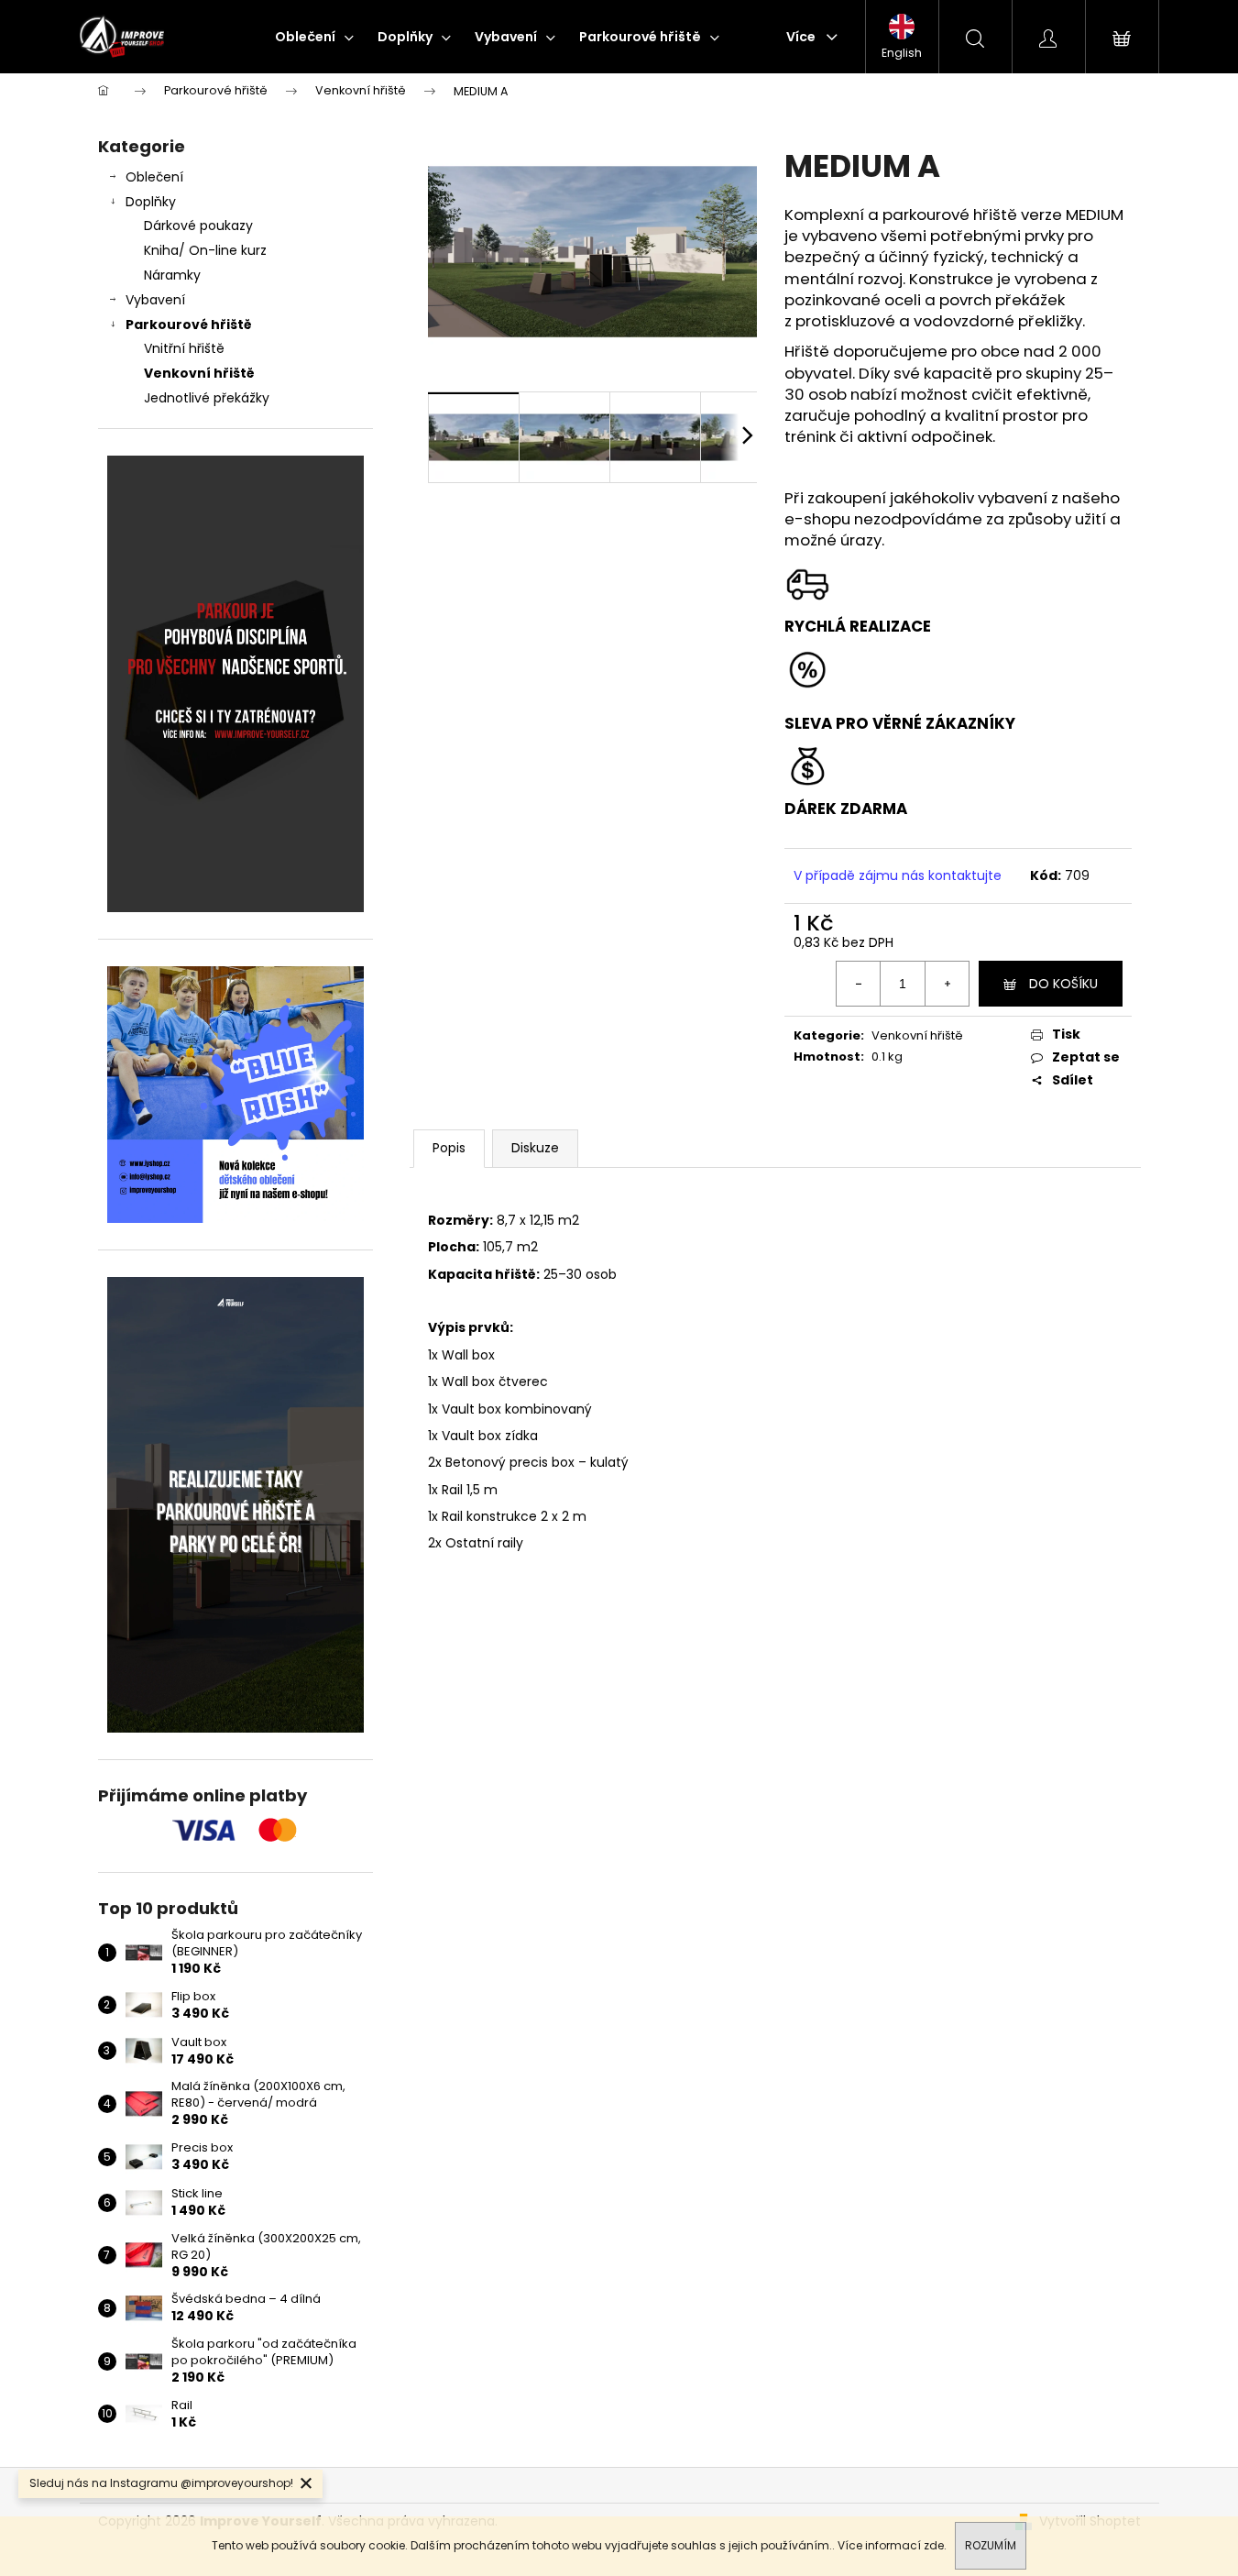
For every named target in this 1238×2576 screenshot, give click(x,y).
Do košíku (1063, 984)
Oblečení (154, 177)
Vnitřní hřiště (184, 348)
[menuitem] (314, 37)
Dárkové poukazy (198, 226)
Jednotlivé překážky (207, 398)
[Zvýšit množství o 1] (947, 984)
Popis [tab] (449, 1148)
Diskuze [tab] (535, 1148)
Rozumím (991, 2545)
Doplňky (151, 202)
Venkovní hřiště (199, 373)
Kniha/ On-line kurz (205, 250)
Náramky (172, 275)
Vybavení (155, 300)
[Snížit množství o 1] (859, 984)
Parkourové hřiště (189, 325)
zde (934, 2545)
